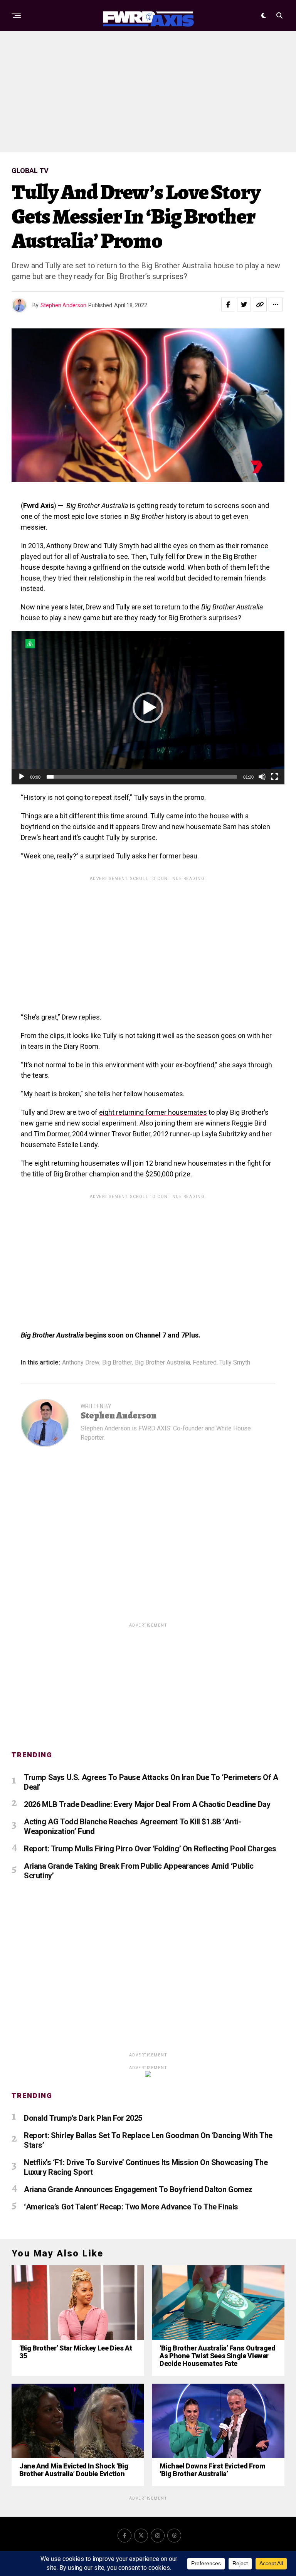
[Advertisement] (148, 91)
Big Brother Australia (162, 1363)
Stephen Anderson (63, 305)
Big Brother (117, 1363)
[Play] (22, 777)
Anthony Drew (81, 1363)
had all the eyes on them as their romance (204, 546)
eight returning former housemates (153, 1112)
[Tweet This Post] (244, 305)
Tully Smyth (235, 1363)
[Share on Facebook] (228, 305)
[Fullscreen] (274, 777)
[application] (148, 708)
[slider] (142, 777)
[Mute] (262, 777)
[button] (148, 708)
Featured (205, 1363)
